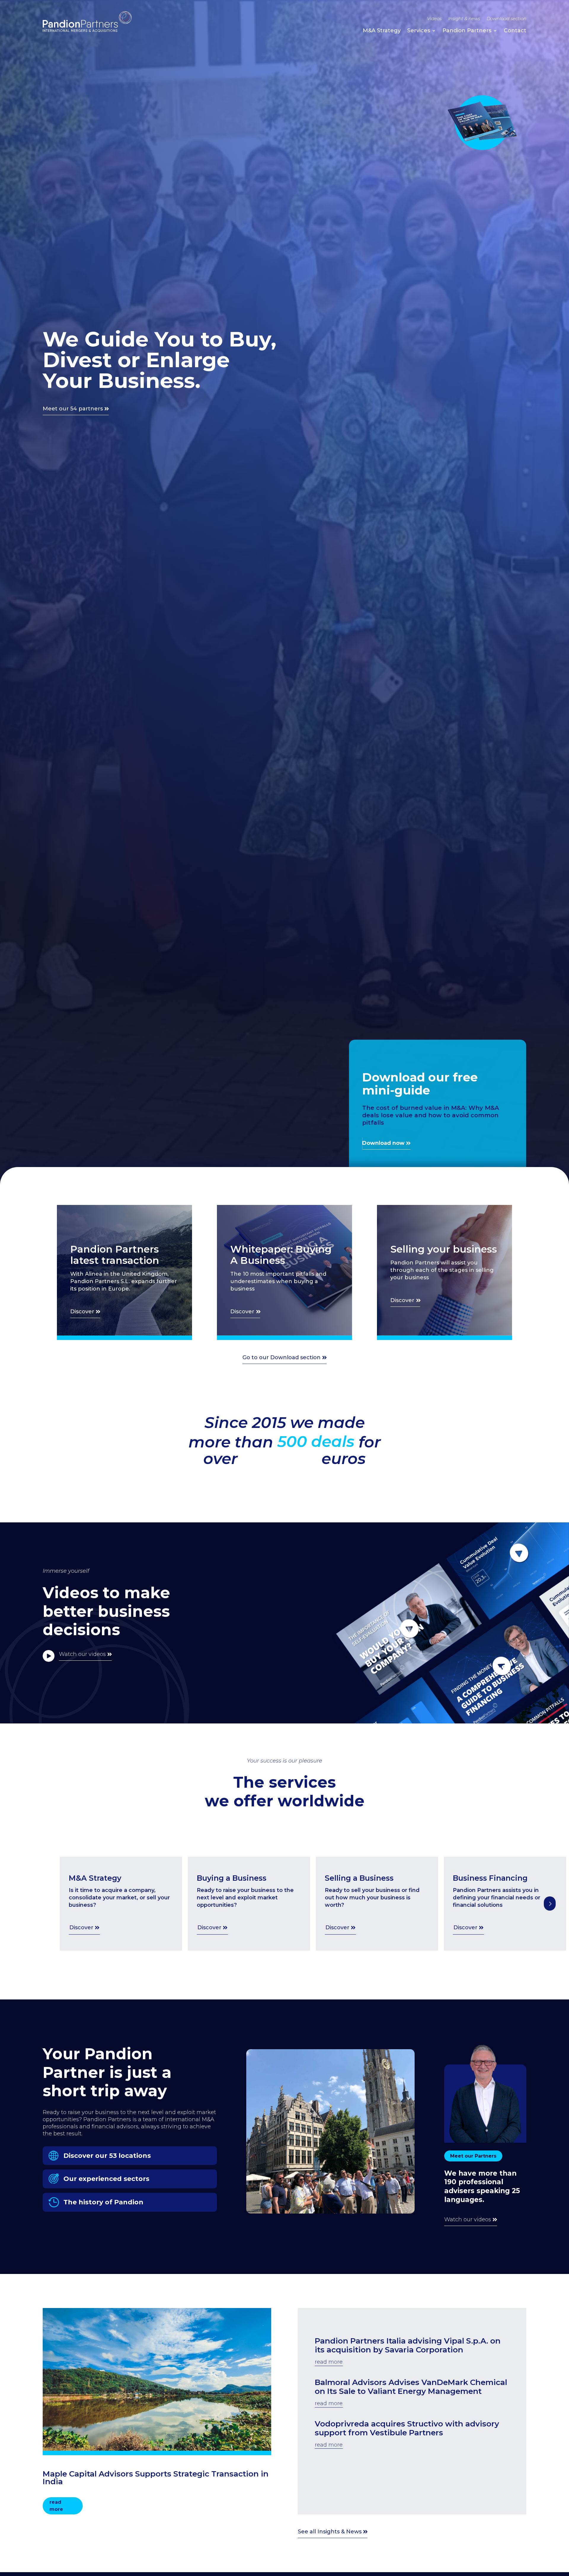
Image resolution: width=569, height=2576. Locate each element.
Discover (82, 1312)
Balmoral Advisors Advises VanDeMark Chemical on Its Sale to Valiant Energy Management (411, 2387)
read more (56, 2506)
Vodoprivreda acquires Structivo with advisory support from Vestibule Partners (407, 2428)
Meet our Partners (473, 2156)
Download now (383, 1143)
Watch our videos (82, 1654)
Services (419, 31)
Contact (515, 31)
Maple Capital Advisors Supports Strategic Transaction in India (156, 2478)
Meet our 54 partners (73, 409)
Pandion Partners (467, 31)
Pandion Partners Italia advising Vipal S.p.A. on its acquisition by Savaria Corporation (408, 2345)
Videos (434, 19)
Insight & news (464, 19)
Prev (550, 1903)
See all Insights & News (330, 2532)
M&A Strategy (382, 31)
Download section (506, 19)
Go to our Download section (282, 1357)
